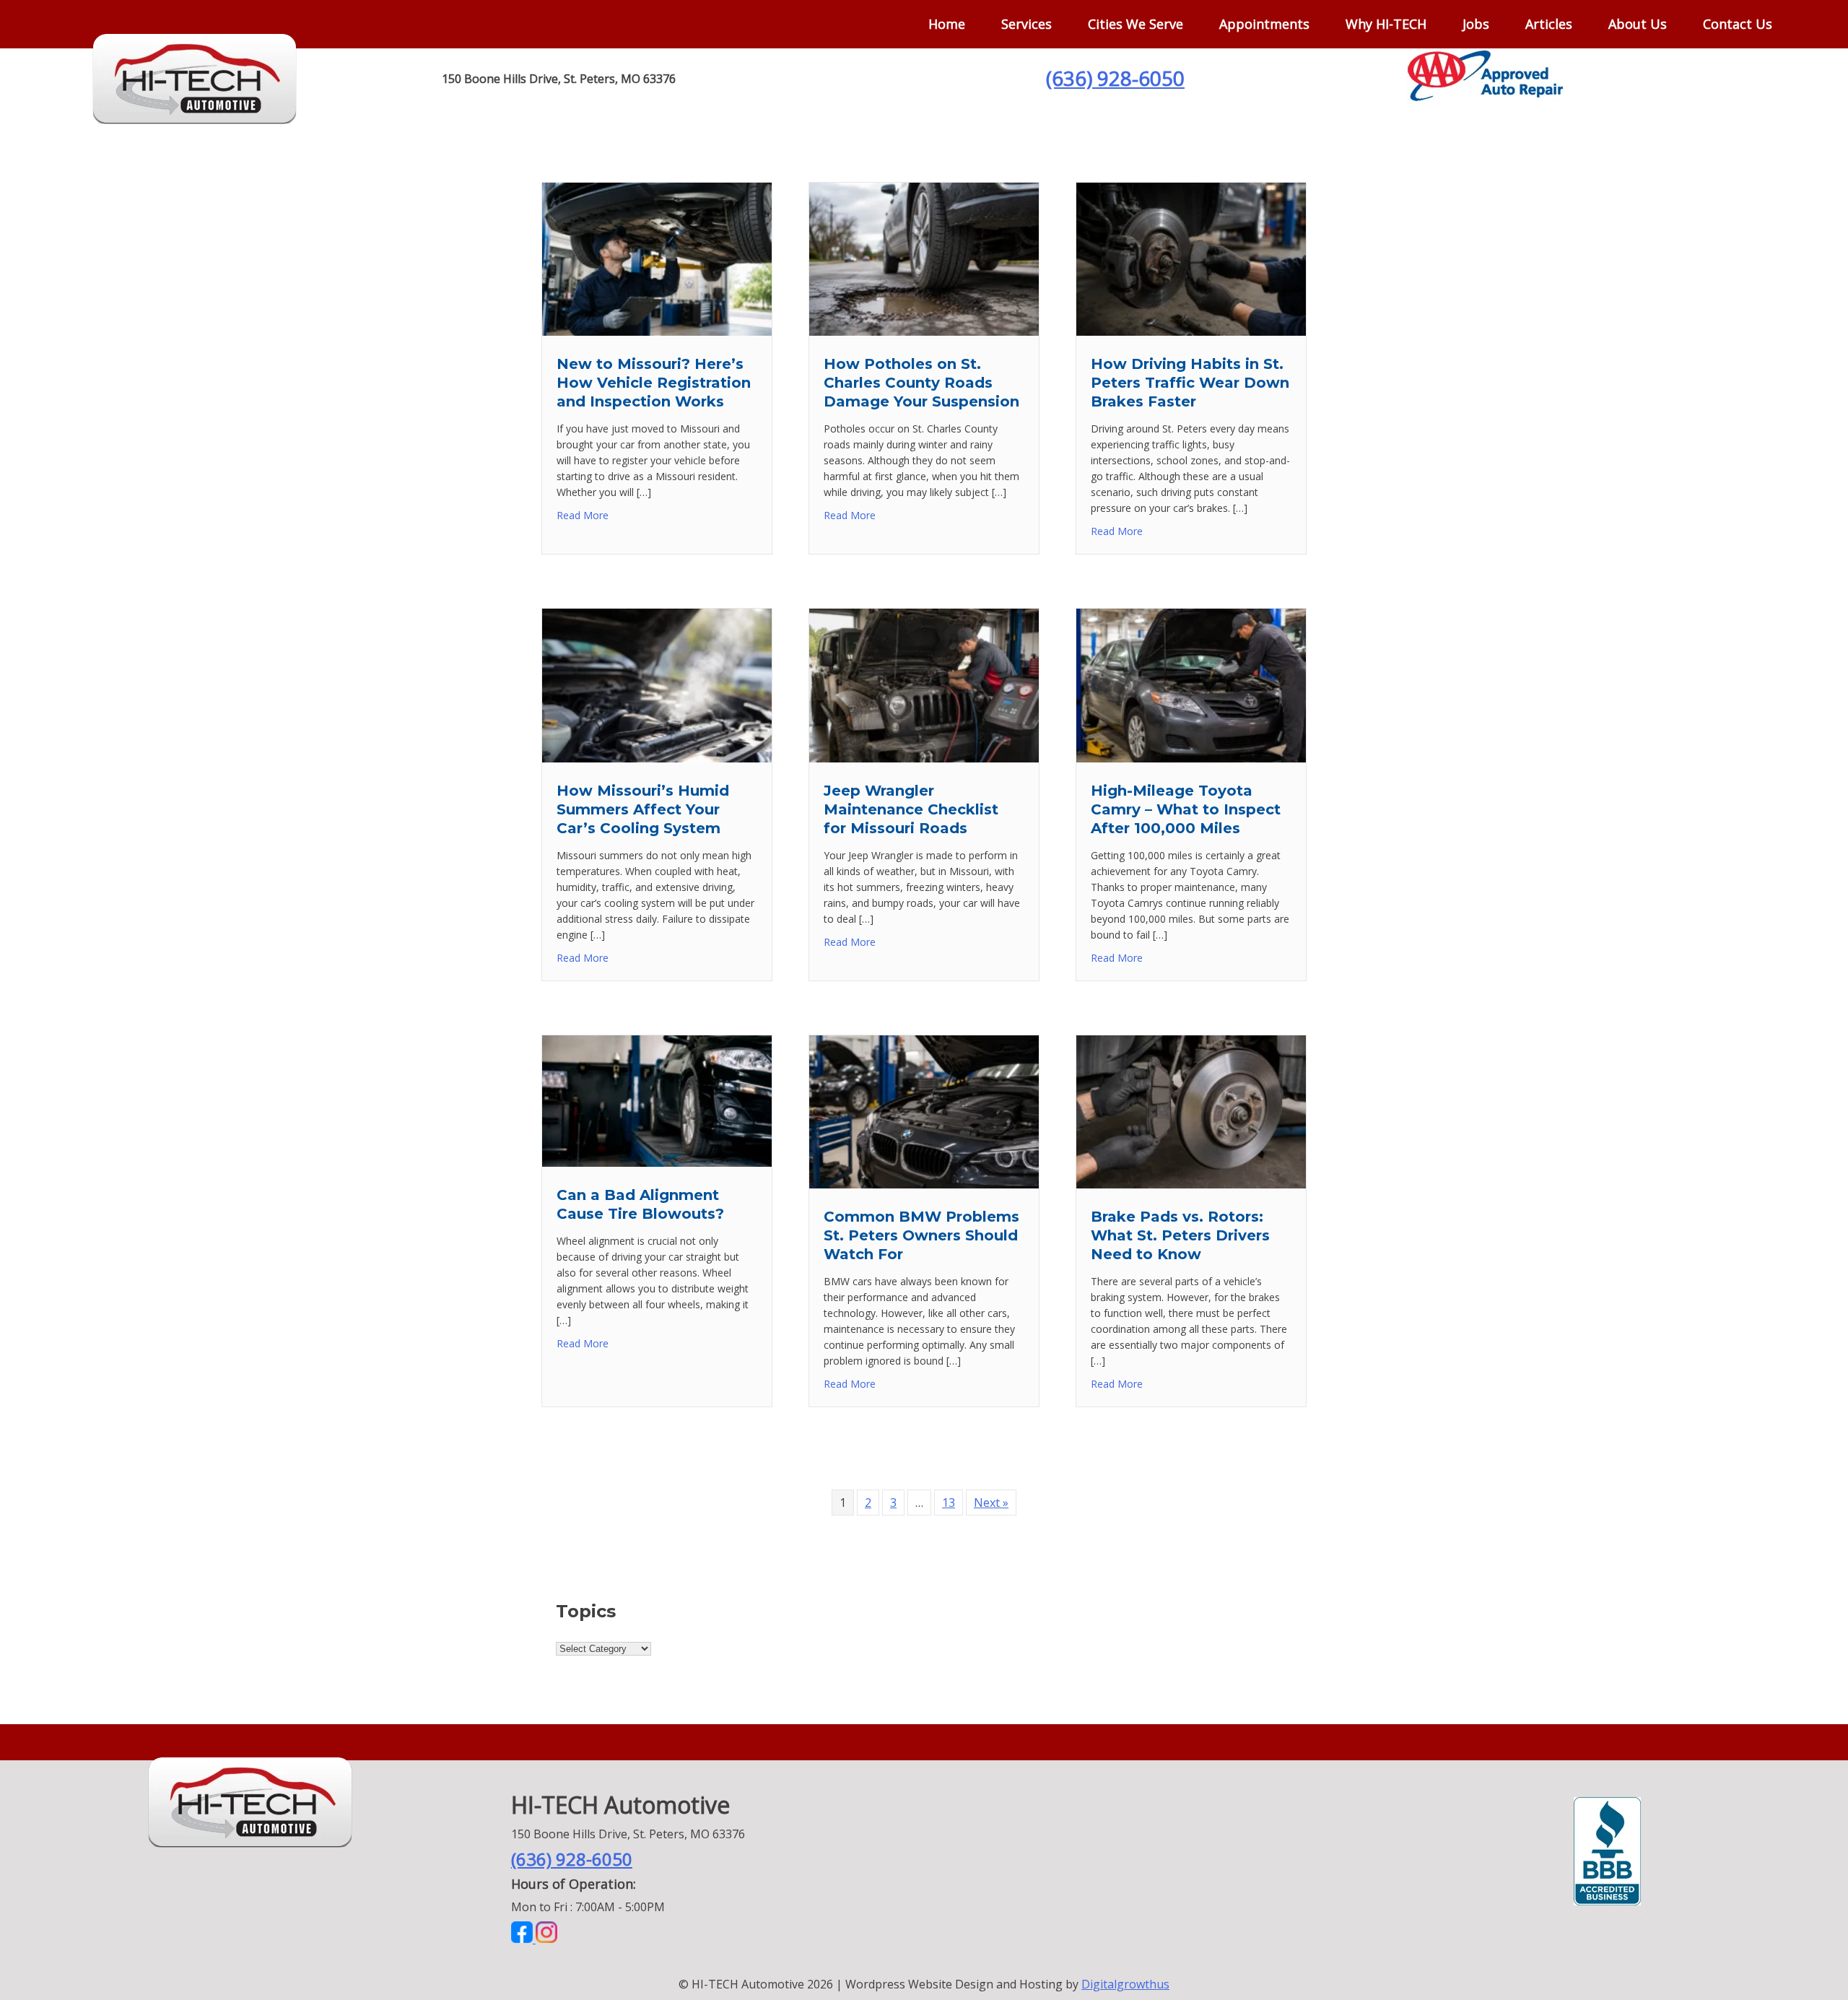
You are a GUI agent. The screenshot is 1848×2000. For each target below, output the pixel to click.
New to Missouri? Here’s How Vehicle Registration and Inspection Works (654, 383)
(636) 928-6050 (1115, 78)
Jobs (1476, 24)
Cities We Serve (1136, 24)
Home (947, 24)
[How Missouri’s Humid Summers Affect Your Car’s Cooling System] (657, 758)
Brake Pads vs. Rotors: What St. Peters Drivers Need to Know (1180, 1235)
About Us (1638, 24)
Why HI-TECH (1386, 24)
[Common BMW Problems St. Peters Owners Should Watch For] (924, 1184)
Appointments (1264, 24)
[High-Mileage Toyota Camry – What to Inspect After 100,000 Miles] (1191, 758)
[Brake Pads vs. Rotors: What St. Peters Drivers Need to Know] (1191, 1184)
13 (949, 1503)
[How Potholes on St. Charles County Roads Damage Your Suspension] (924, 331)
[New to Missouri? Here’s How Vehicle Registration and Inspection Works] (657, 331)
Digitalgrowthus (1125, 1984)
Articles (1549, 24)
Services (1027, 24)
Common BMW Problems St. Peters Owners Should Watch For (921, 1235)
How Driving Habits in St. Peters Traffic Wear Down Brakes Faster (1190, 383)
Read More (583, 515)
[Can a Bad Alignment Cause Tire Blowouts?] (657, 1162)
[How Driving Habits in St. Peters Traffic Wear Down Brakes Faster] (1191, 331)
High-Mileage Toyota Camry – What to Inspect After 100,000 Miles (1186, 809)
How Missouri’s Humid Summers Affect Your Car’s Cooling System (643, 809)
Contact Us (1738, 24)
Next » (991, 1503)
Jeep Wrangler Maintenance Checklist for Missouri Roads (911, 809)
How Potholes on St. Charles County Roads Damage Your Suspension (921, 383)
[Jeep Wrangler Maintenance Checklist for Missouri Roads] (924, 758)
